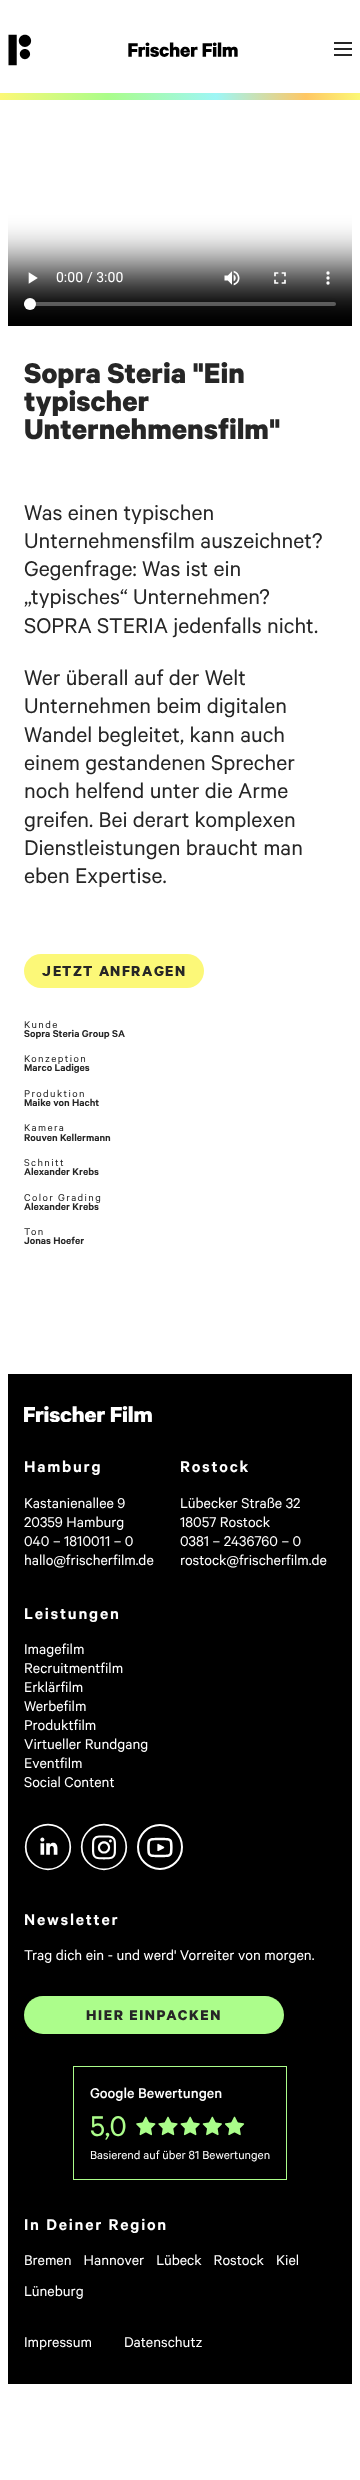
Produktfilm (60, 1724)
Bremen (48, 2259)
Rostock (239, 2259)
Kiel (287, 2259)
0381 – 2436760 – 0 (240, 1540)
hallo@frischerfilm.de (89, 1559)
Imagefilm (54, 1648)
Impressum (58, 2341)
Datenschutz (163, 2341)
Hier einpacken (154, 2014)
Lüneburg (54, 2290)
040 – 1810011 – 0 (78, 1540)
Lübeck (178, 2259)
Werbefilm (55, 1705)
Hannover (114, 2259)
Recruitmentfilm (73, 1667)
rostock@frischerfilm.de (253, 1559)
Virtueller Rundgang (86, 1743)
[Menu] (343, 50)
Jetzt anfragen (114, 970)
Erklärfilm (53, 1686)
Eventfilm (53, 1762)
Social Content (69, 1781)
